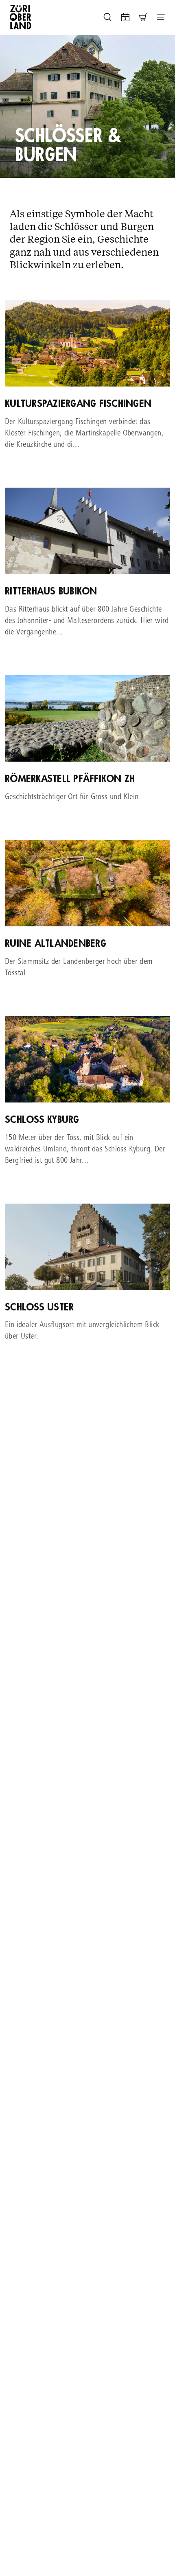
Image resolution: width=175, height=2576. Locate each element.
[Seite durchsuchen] (107, 17)
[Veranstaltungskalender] (125, 17)
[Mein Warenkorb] (143, 17)
